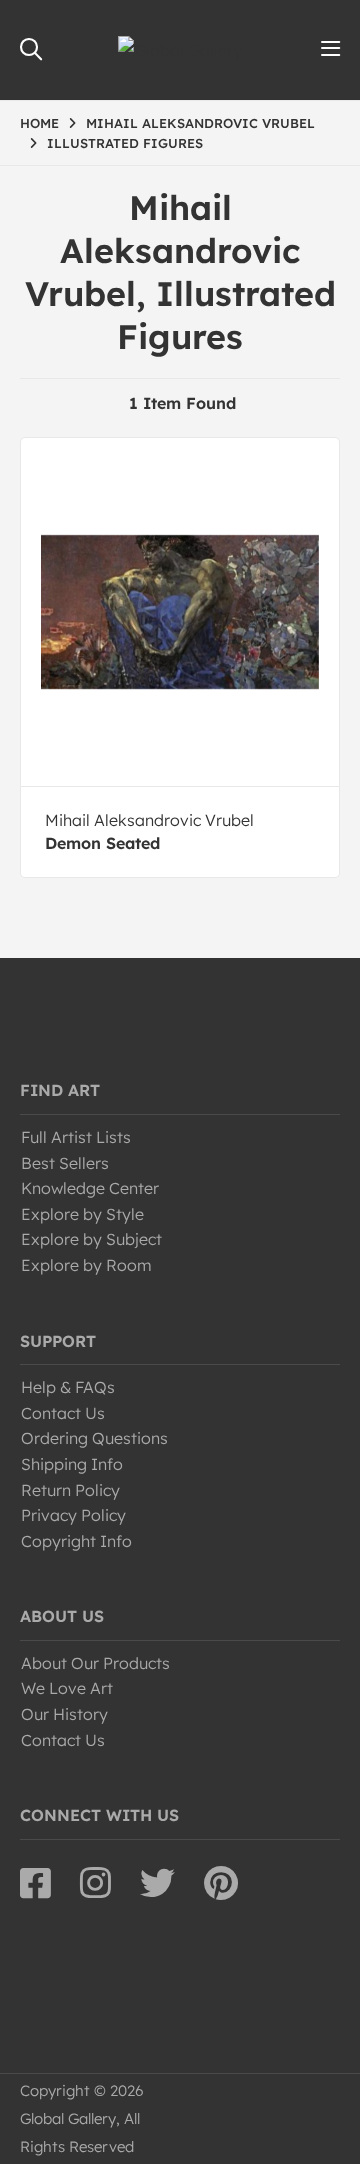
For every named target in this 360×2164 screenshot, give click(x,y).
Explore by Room (86, 1265)
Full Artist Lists (76, 1137)
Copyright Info (76, 1541)
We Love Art (67, 1688)
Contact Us (63, 1413)
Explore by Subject (91, 1239)
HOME (39, 123)
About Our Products (95, 1663)
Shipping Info (72, 1464)
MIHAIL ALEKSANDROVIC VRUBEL (200, 123)
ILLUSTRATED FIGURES (125, 143)
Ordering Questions (94, 1438)
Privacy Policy (73, 1515)
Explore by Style (82, 1214)
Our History (64, 1714)
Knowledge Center (90, 1188)
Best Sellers (65, 1163)
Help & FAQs (68, 1387)
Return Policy (70, 1490)
